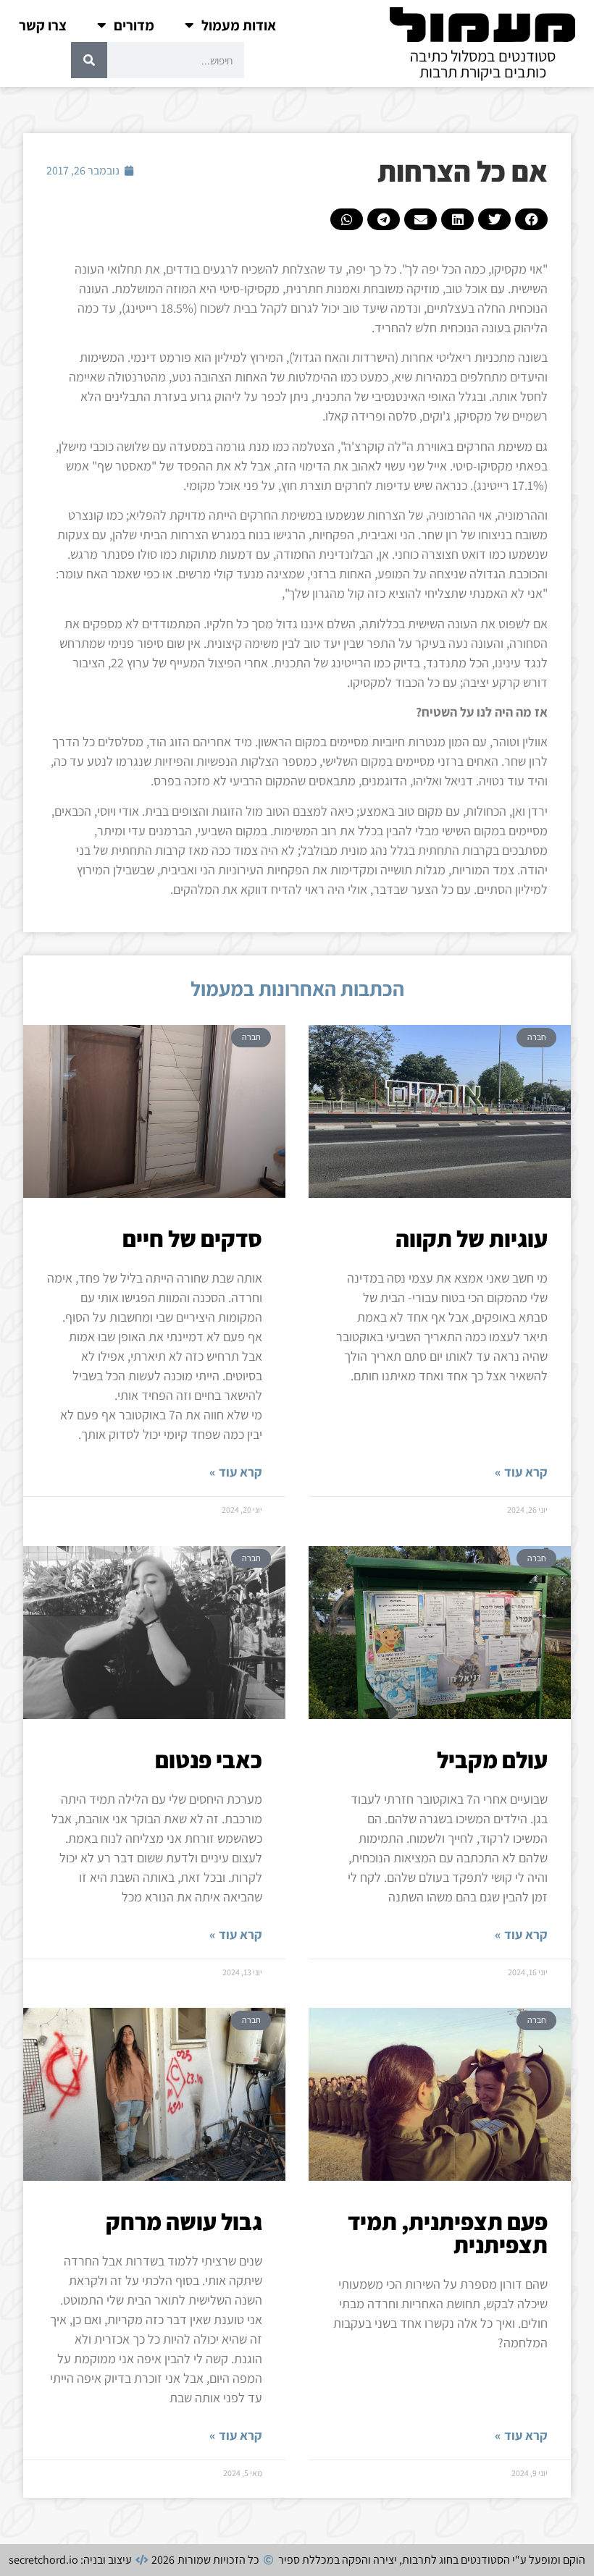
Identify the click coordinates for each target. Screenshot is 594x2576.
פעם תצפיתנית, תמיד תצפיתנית (448, 2233)
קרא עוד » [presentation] (521, 1472)
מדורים (134, 25)
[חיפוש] (89, 60)
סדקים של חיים (192, 1238)
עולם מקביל (492, 1760)
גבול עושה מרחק (184, 2221)
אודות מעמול (239, 25)
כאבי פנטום (209, 1760)
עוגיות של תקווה (472, 1238)
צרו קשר (43, 25)
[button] (531, 219)
